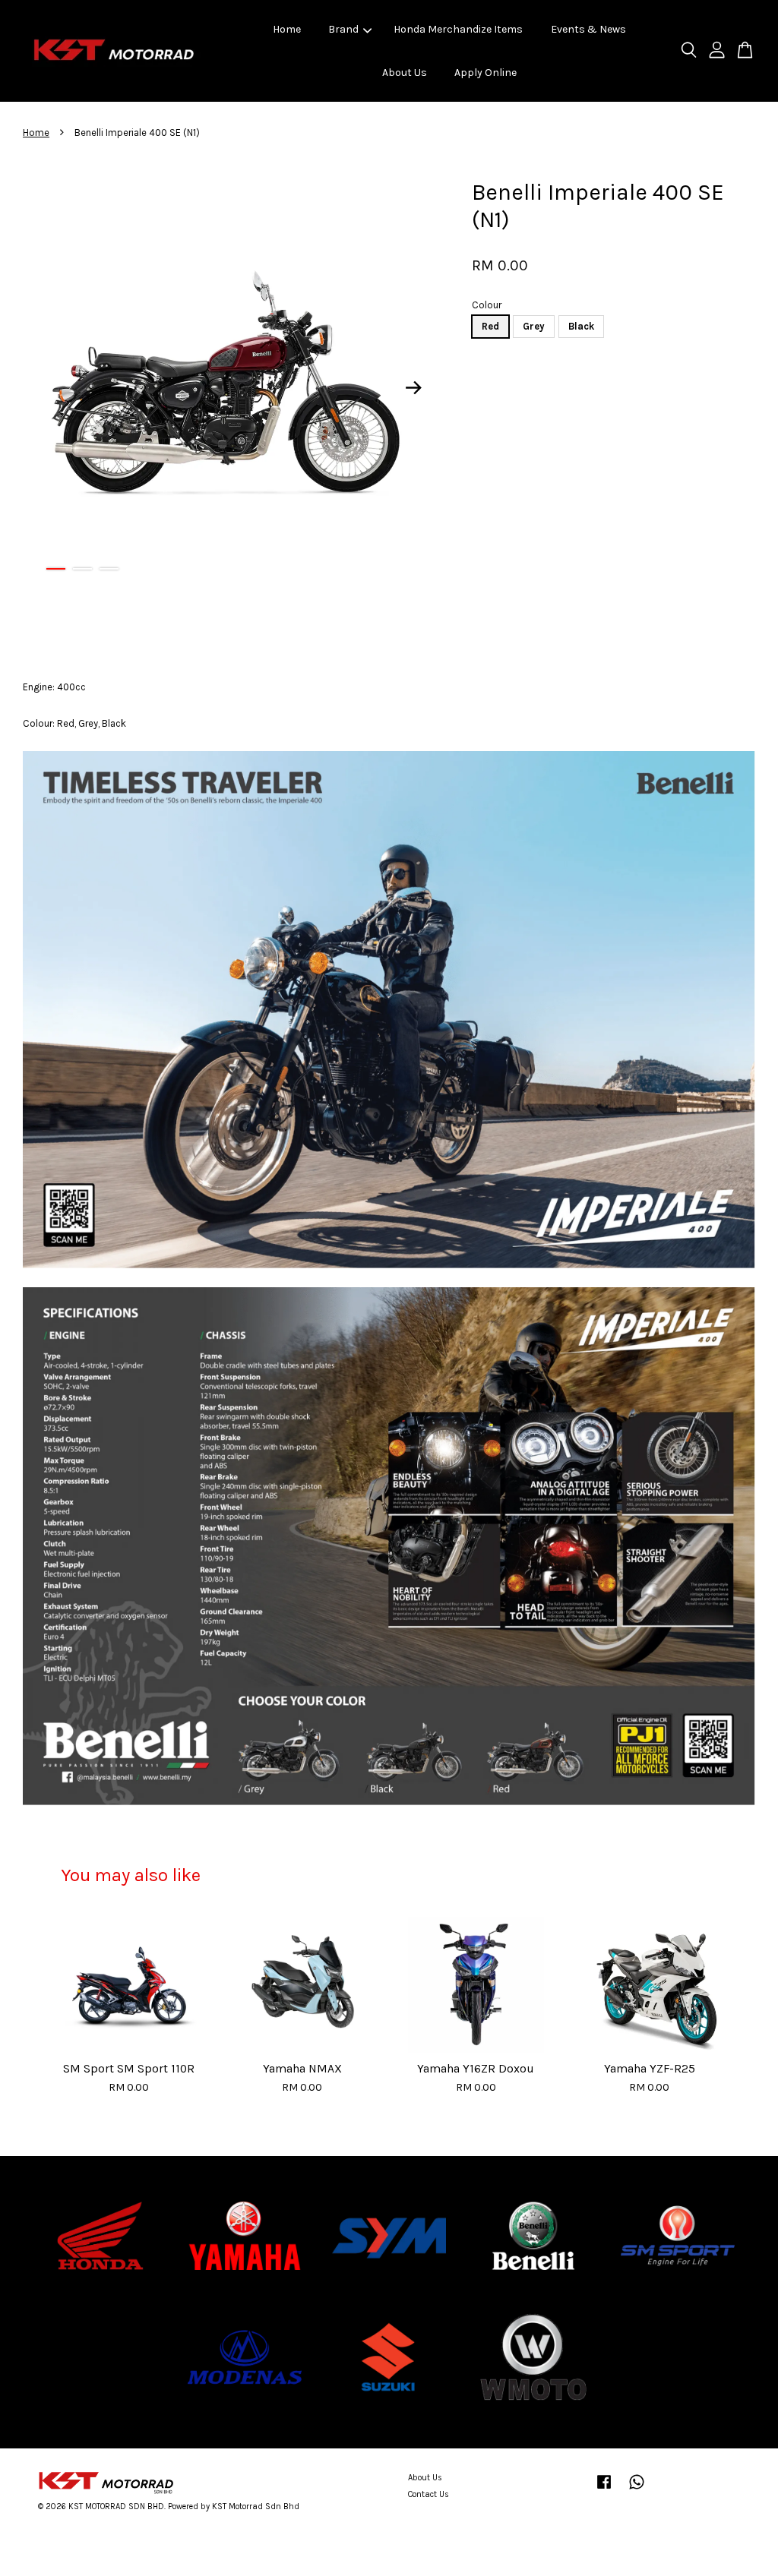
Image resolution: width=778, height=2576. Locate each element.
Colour (487, 305)
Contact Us (429, 2494)
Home (287, 29)
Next (413, 387)
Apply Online (485, 73)
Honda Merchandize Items (458, 29)
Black (581, 326)
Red (490, 326)
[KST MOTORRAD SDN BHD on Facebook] (604, 2490)
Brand (343, 29)
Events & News (588, 29)
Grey (534, 326)
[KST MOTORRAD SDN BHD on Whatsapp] (637, 2490)
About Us (405, 73)
